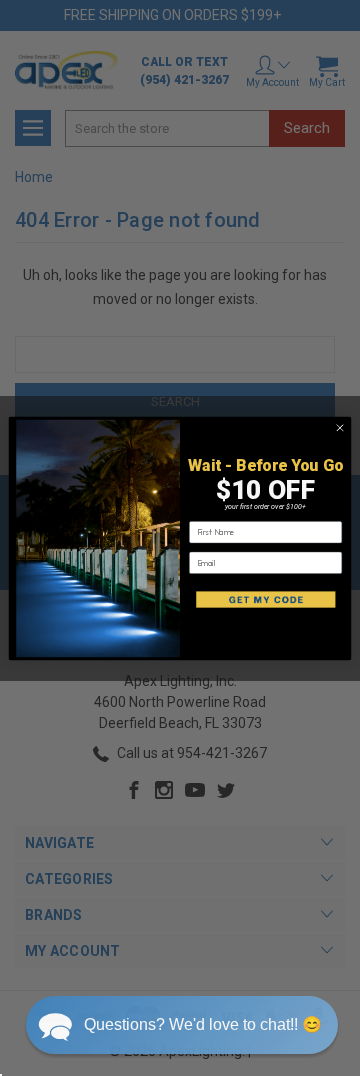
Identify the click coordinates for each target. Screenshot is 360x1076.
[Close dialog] (339, 427)
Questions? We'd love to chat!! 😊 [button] (203, 1024)
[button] (182, 1025)
